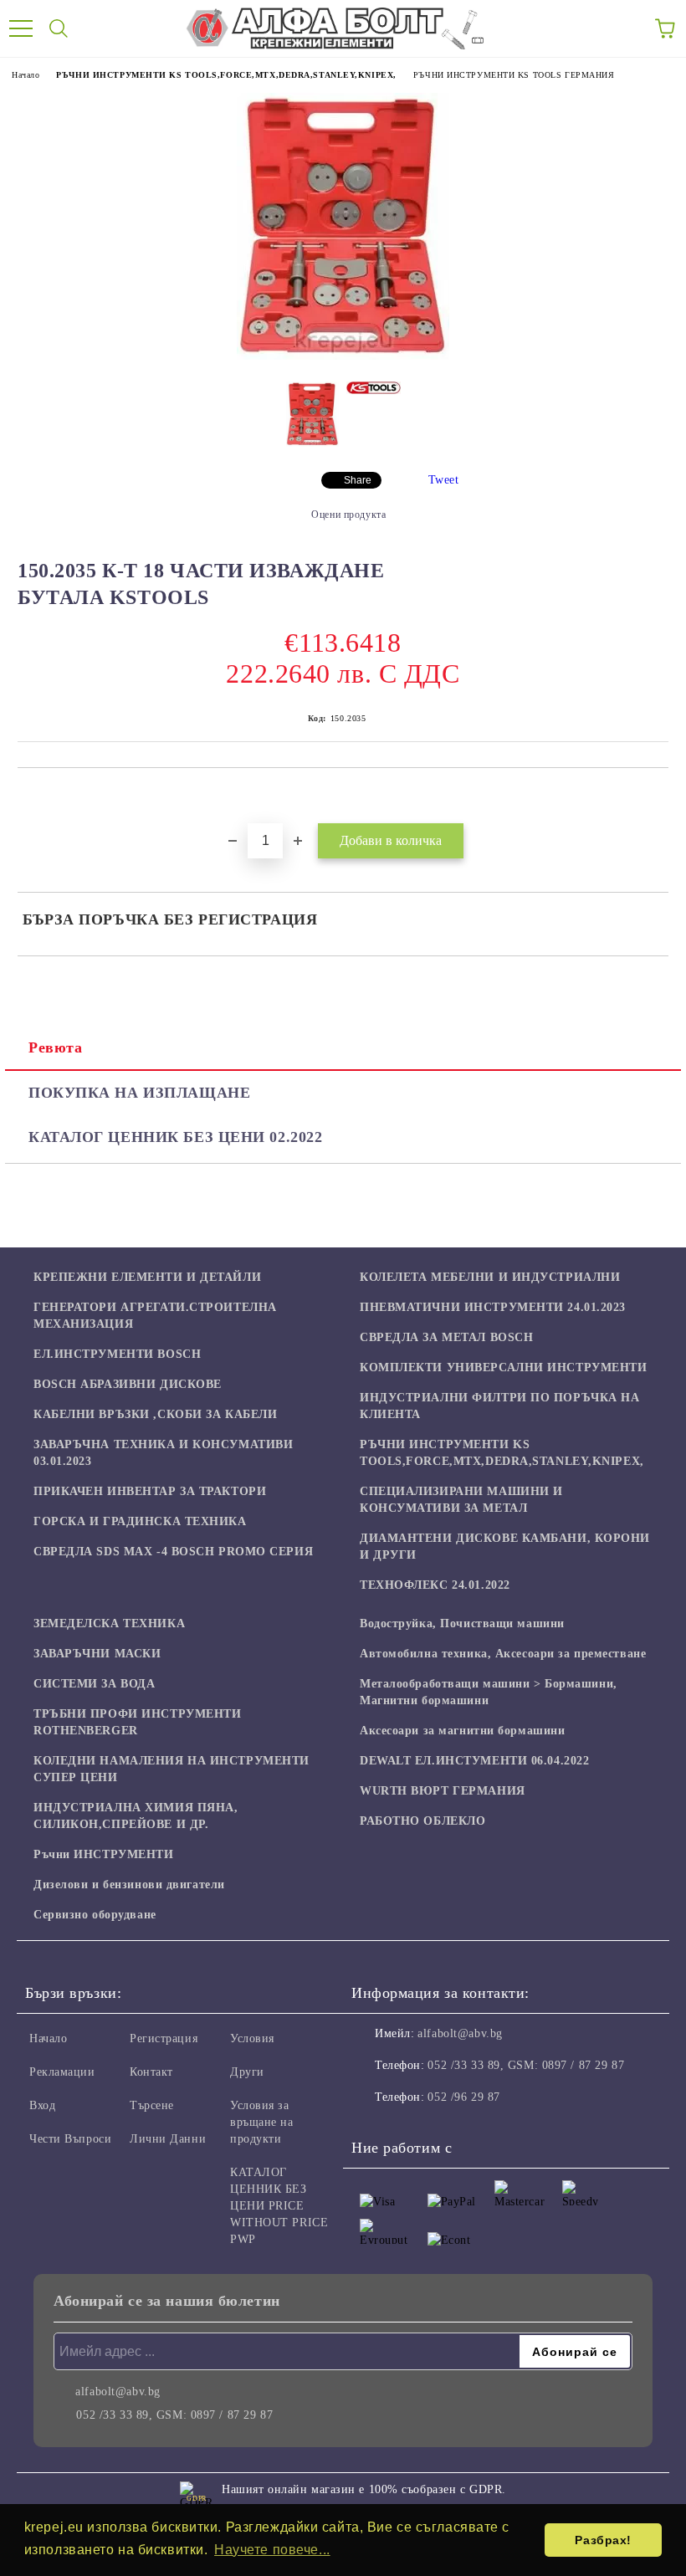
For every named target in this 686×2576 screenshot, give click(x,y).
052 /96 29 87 (463, 2097)
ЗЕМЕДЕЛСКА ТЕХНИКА (109, 1623)
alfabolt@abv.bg (460, 2033)
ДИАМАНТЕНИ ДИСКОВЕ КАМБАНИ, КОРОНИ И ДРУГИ (505, 1547)
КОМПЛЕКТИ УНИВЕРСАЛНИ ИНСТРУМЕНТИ (503, 1367)
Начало (26, 75)
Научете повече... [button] (272, 2550)
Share (358, 480)
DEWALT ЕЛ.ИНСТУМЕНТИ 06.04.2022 (474, 1761)
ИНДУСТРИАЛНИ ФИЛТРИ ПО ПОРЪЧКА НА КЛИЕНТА (499, 1406)
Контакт (151, 2072)
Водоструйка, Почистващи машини (462, 1623)
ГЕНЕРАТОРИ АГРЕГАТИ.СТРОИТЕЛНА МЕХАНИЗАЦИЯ (155, 1316)
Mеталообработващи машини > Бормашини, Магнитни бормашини (489, 1692)
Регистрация (164, 2038)
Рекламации (62, 2072)
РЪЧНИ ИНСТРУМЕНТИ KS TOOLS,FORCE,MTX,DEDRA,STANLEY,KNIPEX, (226, 75)
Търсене (152, 2105)
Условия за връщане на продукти (262, 2122)
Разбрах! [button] (603, 2540)
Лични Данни (168, 2139)
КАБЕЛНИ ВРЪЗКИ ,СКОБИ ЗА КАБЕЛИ (155, 1414)
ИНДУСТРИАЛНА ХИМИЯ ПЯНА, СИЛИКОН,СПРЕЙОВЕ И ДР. (136, 1816)
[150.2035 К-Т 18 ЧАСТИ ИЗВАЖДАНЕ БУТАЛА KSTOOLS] (343, 356)
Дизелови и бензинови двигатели (129, 1885)
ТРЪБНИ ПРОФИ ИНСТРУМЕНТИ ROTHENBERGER (137, 1722)
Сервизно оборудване (95, 1915)
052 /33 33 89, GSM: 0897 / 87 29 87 (526, 2065)
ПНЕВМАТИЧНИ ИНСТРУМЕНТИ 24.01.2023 (493, 1307)
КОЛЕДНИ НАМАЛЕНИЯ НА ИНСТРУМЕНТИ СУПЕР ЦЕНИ (171, 1769)
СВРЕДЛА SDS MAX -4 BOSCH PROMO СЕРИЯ (173, 1552)
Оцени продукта (348, 515)
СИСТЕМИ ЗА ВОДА (94, 1684)
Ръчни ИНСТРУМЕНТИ (104, 1854)
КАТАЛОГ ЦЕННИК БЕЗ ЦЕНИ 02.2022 (175, 1137)
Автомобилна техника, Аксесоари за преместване (503, 1654)
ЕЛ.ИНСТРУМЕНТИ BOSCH (117, 1354)
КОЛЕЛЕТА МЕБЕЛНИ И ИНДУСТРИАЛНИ (490, 1277)
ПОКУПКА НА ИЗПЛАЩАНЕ (139, 1093)
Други (247, 2072)
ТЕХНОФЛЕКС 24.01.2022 (435, 1585)
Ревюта (55, 1047)
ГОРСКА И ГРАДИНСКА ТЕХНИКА (140, 1521)
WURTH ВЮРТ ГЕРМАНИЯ (443, 1791)
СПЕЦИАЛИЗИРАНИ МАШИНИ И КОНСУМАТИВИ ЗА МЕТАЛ (461, 1500)
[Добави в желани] (656, 796)
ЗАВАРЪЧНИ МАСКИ (97, 1654)
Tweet (444, 480)
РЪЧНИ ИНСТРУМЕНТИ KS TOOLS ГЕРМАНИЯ (514, 75)
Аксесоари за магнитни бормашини (462, 1731)
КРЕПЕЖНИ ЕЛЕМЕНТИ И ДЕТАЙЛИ (147, 1277)
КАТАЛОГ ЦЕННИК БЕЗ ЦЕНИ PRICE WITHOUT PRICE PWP (279, 2206)
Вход (42, 2105)
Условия (252, 2038)
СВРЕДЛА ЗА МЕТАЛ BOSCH (446, 1337)
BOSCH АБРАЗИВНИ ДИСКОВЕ (128, 1384)
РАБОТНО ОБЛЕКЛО (422, 1821)
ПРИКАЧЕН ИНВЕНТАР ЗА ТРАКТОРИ (150, 1491)
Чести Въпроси (70, 2139)
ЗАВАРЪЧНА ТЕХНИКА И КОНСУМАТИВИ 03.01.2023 (163, 1453)
